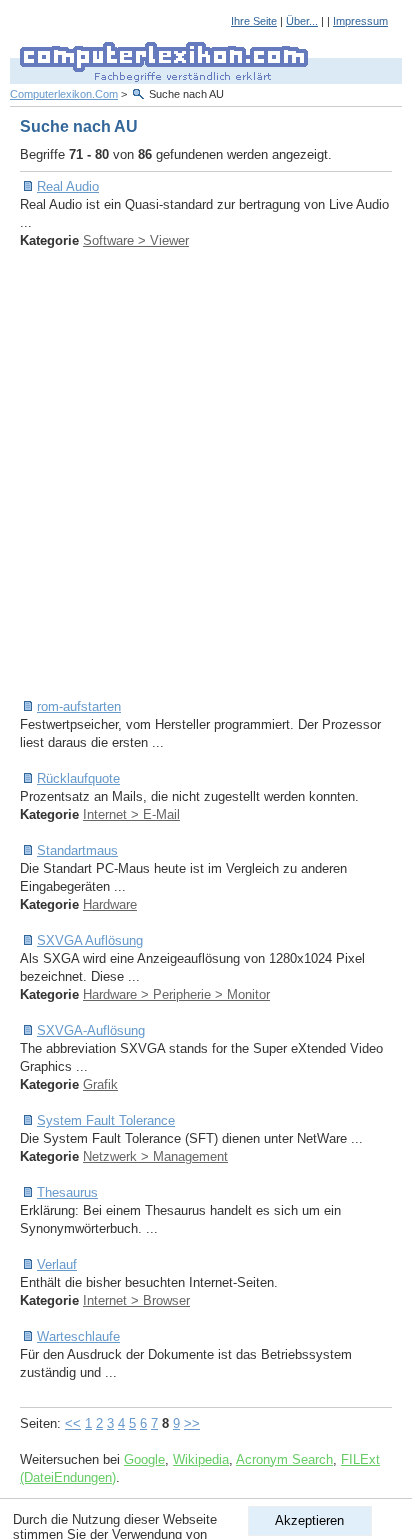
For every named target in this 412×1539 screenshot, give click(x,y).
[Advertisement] (206, 474)
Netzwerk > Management (155, 1156)
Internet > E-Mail (131, 814)
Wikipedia (201, 1459)
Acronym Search (284, 1459)
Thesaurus (67, 1192)
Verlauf (57, 1264)
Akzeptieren (309, 1520)
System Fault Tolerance (106, 1120)
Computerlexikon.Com (64, 94)
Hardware (110, 904)
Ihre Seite (254, 21)
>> (192, 1423)
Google (144, 1459)
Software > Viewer (136, 240)
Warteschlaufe (78, 1336)
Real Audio (68, 186)
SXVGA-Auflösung (91, 1030)
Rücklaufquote (78, 778)
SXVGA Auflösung (90, 940)
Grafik (100, 1084)
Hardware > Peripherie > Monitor (176, 994)
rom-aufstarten (79, 706)
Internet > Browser (136, 1300)
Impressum (360, 21)
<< (73, 1423)
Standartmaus (77, 850)
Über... (302, 21)
